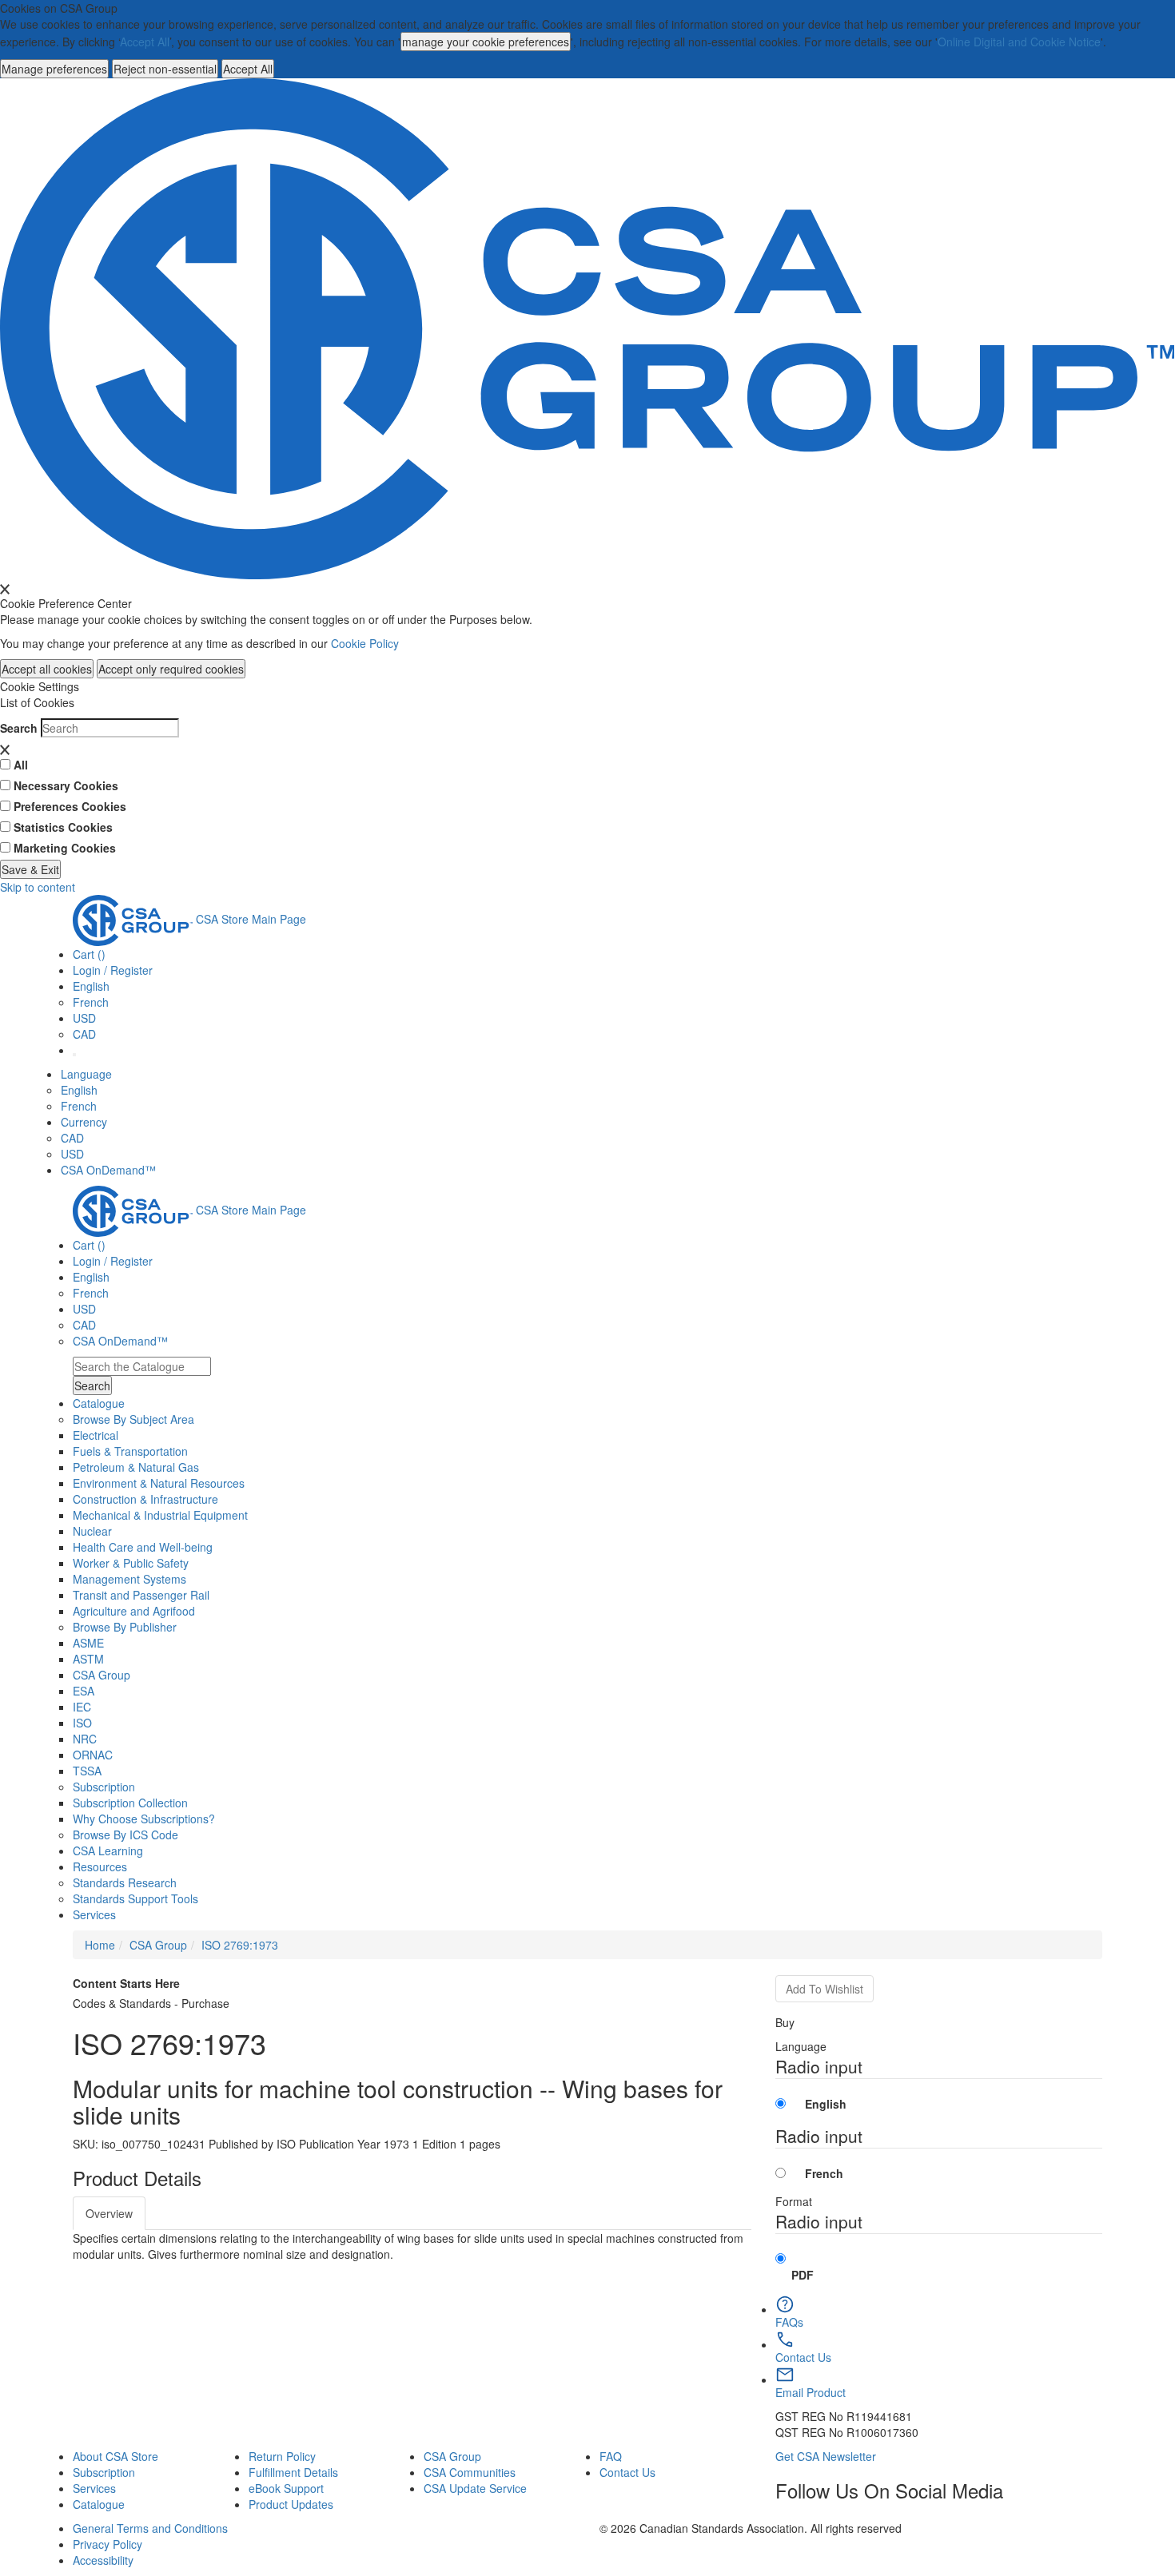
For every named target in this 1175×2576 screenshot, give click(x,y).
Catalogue (99, 2504)
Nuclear (92, 1531)
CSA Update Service (475, 2488)
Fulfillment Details (293, 2472)
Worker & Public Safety (131, 1563)
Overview (109, 2213)
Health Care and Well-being (143, 1547)
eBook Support (286, 2488)
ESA (84, 1691)
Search (19, 728)
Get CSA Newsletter (826, 2456)
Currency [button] (84, 1122)
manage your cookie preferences (486, 42)
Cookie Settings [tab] (40, 686)
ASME (88, 1643)
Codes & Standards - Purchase (151, 2003)
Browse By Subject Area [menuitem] (133, 1419)
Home (100, 1945)
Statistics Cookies (63, 827)
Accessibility (103, 2560)
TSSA (87, 1771)
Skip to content (38, 887)
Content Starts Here (126, 1983)
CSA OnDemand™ (108, 1170)
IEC (82, 1707)
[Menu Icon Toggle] (74, 1055)
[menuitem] (587, 1435)
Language (801, 2046)
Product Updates (291, 2504)
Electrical (96, 1435)
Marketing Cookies (65, 848)
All (21, 765)
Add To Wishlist (824, 1989)
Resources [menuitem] (100, 1866)
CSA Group (102, 1675)
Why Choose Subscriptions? (144, 1819)
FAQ (611, 2456)
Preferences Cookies (70, 806)
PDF (803, 2275)
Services (94, 2488)
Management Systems (129, 1579)
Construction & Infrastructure (145, 1499)
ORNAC (93, 1755)
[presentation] (5, 589)
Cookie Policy (365, 643)
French (91, 1002)
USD (84, 1018)
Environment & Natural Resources (159, 1483)
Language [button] (86, 1074)
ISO (82, 1723)
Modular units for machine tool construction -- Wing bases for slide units (398, 2101)
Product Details (137, 2178)
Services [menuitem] (94, 1914)
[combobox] (142, 1366)
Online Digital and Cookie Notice (1019, 42)
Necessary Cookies (66, 785)
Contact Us (627, 2472)
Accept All (145, 42)
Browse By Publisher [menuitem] (125, 1627)
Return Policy (282, 2456)
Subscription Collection (130, 1803)
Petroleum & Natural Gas (136, 1467)
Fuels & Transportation (130, 1451)
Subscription (104, 2472)
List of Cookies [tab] (37, 702)
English (79, 1090)
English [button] (91, 986)
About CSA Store (116, 2456)
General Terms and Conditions (150, 2528)
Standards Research (125, 1882)
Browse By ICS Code (125, 1835)
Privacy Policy (108, 2544)
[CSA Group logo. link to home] (587, 327)
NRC (85, 1739)
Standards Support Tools (135, 1898)
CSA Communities (470, 2472)
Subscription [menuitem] (104, 1787)
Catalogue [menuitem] (99, 1403)
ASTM (88, 1659)
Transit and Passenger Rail (141, 1595)
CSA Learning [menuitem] (108, 1851)
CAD (84, 1034)
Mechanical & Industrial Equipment (160, 1515)
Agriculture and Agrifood (134, 1611)
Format (794, 2201)
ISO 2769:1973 (240, 1945)
